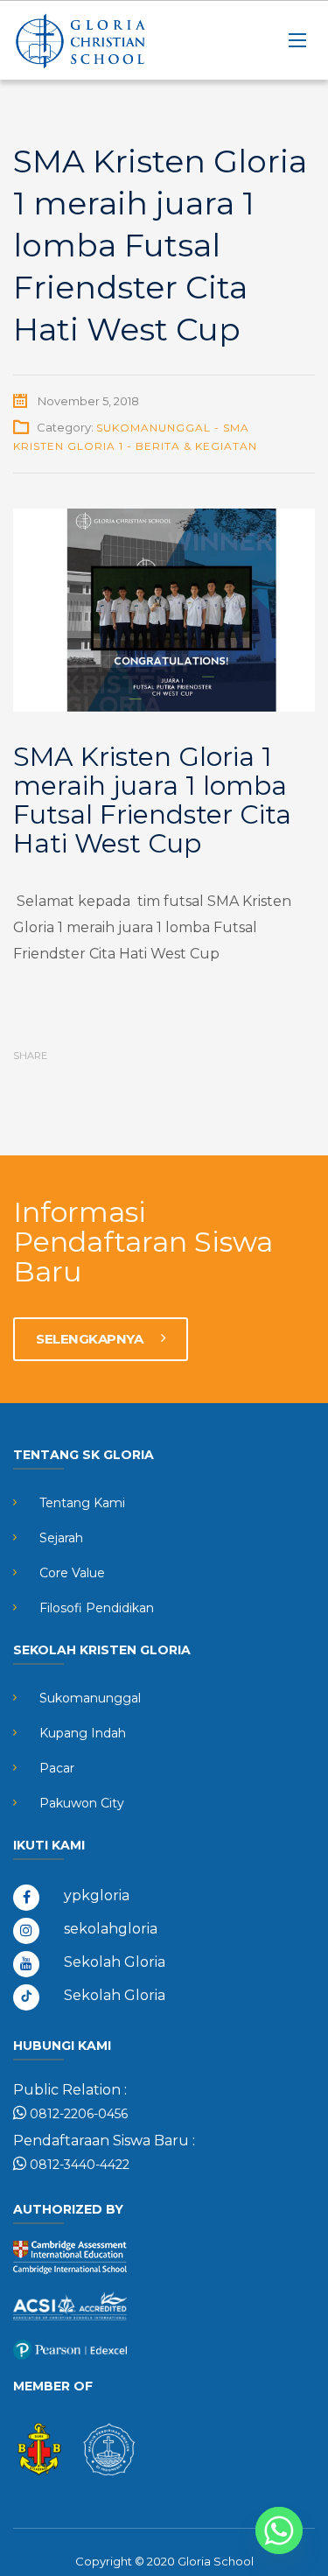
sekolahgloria (111, 1929)
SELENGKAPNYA (91, 1339)
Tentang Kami (82, 1503)
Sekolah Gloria (115, 1962)
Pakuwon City (82, 1803)
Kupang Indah (83, 1733)
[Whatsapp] (279, 2530)
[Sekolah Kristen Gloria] (101, 40)
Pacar (57, 1768)
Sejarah (61, 1538)
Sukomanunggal (90, 1698)
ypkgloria (97, 1895)
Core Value (72, 1573)
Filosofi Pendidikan (97, 1608)
